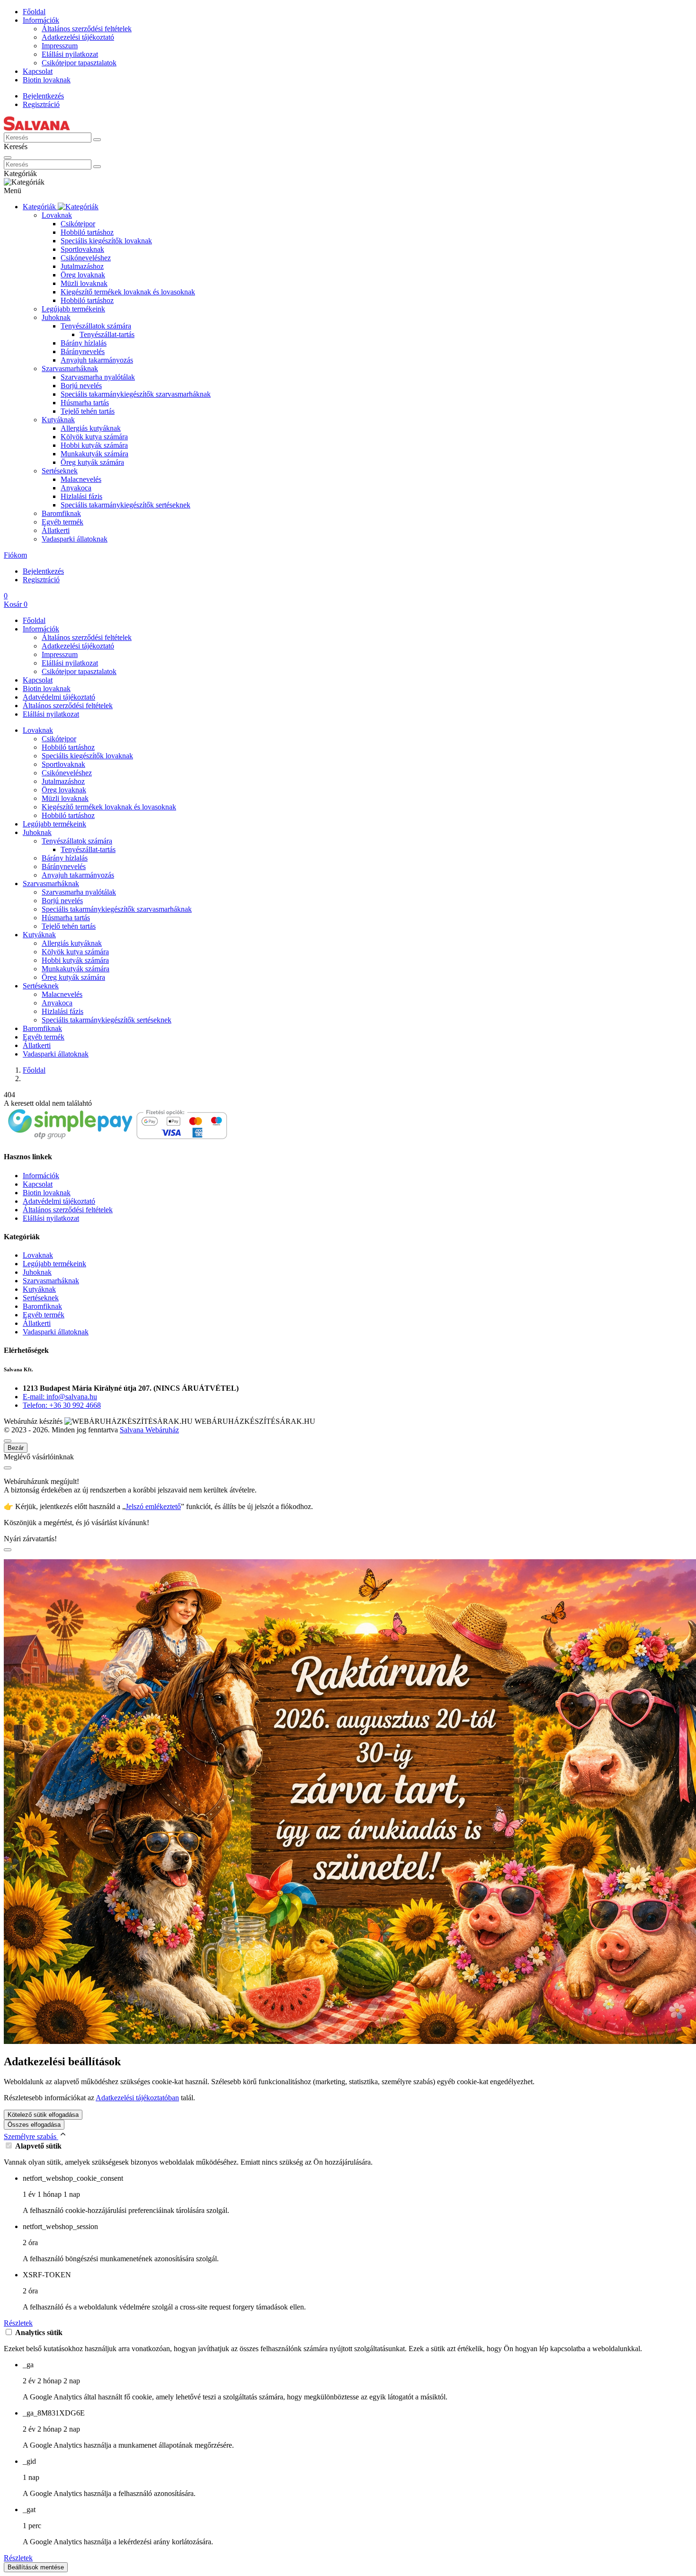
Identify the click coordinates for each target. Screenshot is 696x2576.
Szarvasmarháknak (70, 369)
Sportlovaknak (82, 249)
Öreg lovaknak (83, 275)
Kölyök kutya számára (94, 437)
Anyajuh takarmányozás (97, 360)
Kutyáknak (58, 420)
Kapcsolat (38, 71)
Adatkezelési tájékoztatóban (137, 2098)
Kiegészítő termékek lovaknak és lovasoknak (128, 292)
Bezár (16, 1448)
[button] (15, 555)
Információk (41, 20)
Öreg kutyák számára (92, 462)
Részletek (18, 2323)
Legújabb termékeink (73, 309)
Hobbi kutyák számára (94, 445)
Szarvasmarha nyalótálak (98, 377)
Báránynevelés (83, 351)
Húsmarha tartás (85, 403)
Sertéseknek (60, 471)
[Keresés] (97, 140)
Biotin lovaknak (47, 80)
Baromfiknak (61, 513)
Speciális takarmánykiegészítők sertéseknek (125, 505)
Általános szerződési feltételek (87, 29)
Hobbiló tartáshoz (87, 232)
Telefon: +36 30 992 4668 (62, 1405)
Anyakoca (76, 488)
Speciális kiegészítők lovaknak (106, 241)
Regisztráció (41, 104)
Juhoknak (56, 317)
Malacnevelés (81, 479)
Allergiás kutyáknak (91, 428)
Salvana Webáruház (149, 1430)
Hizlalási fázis (81, 496)
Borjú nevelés (81, 386)
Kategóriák (40, 207)
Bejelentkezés (43, 96)
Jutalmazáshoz (82, 266)
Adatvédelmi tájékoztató (59, 697)
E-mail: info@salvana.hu (60, 1397)
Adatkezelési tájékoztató (78, 37)
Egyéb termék (62, 522)
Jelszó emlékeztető (153, 1506)
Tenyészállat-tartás (107, 334)
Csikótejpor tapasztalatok (79, 63)
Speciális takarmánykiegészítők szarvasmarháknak (136, 394)
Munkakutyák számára (94, 454)
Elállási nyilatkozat (70, 54)
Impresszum (60, 46)
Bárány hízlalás (84, 343)
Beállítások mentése (36, 2567)
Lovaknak (57, 215)
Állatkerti (56, 530)
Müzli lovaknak (84, 283)
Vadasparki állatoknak (75, 539)
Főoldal (34, 12)
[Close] (8, 158)
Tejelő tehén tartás (88, 411)
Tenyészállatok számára (96, 326)
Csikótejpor (78, 224)
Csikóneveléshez (86, 258)
